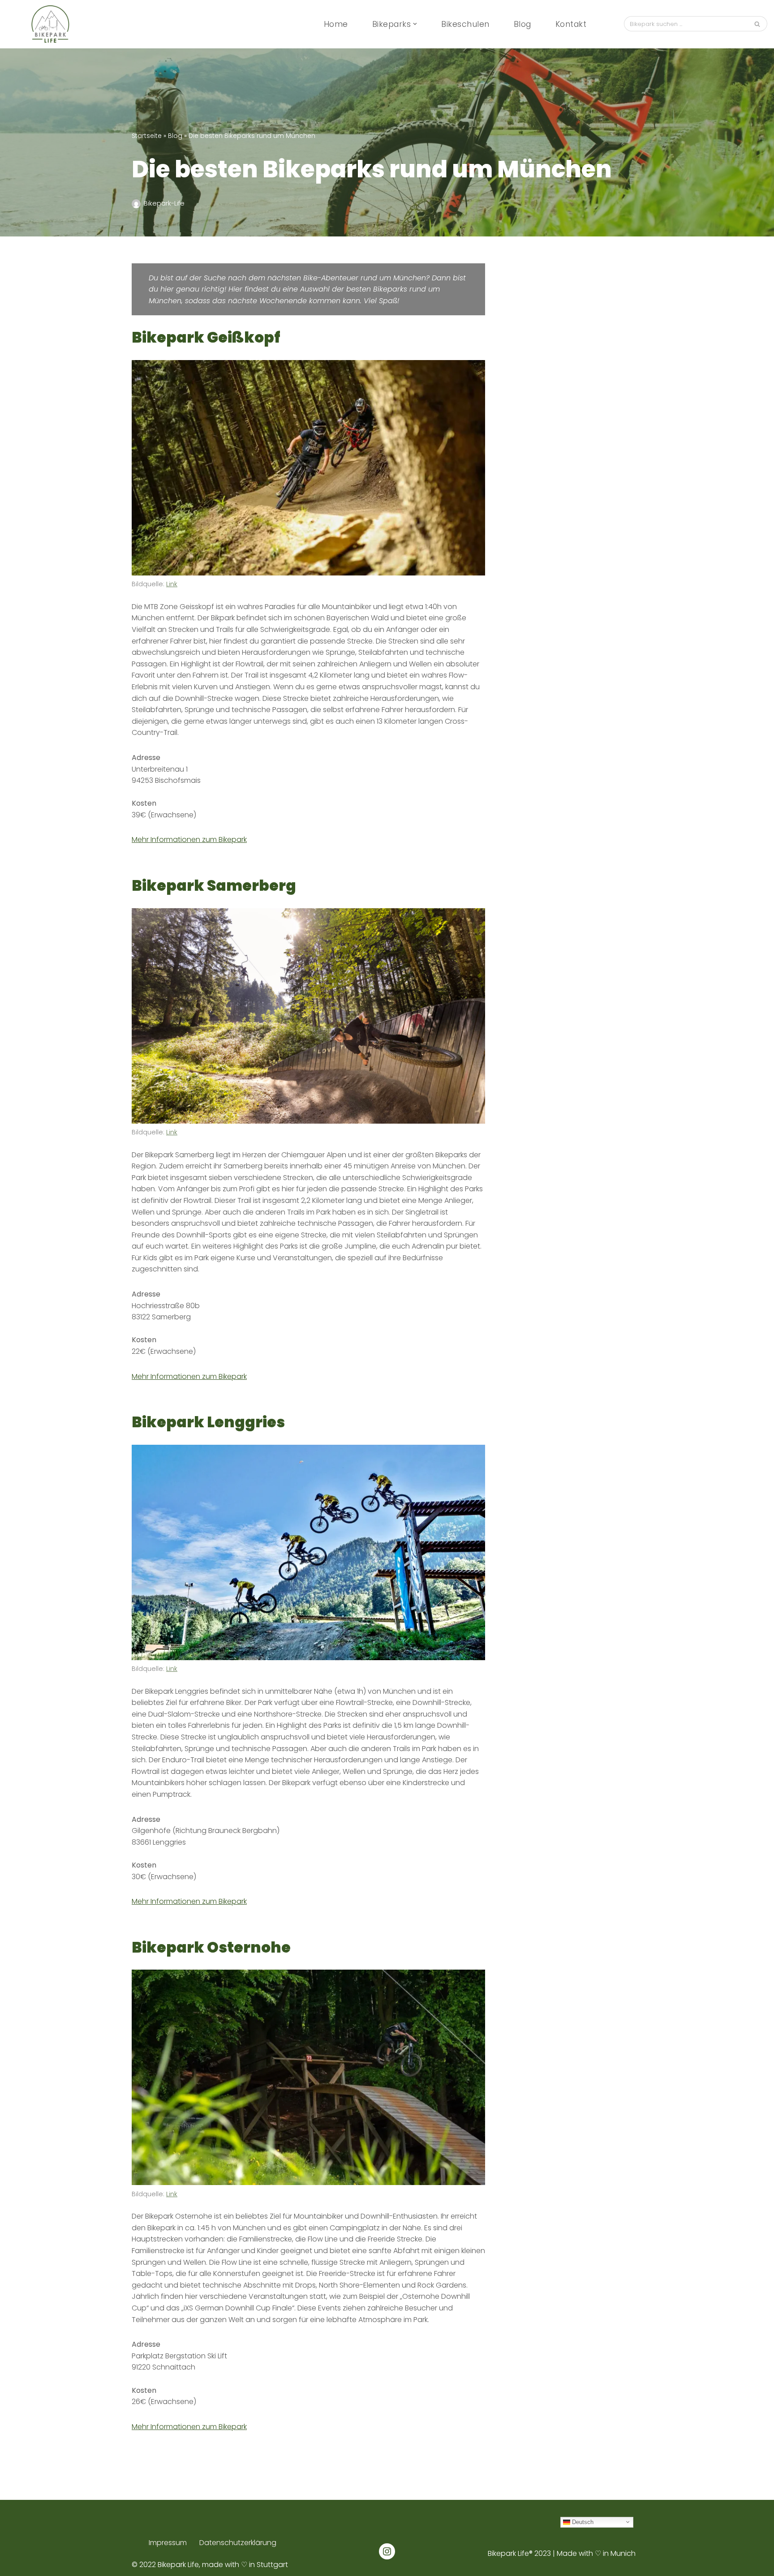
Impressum (168, 2543)
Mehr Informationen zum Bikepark (189, 839)
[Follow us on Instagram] (387, 2551)
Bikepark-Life (164, 203)
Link (172, 584)
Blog (522, 24)
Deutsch (582, 2522)
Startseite (147, 136)
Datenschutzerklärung (238, 2543)
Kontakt (571, 24)
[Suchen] (757, 24)
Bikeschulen (465, 24)
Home (336, 24)
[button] (415, 24)
